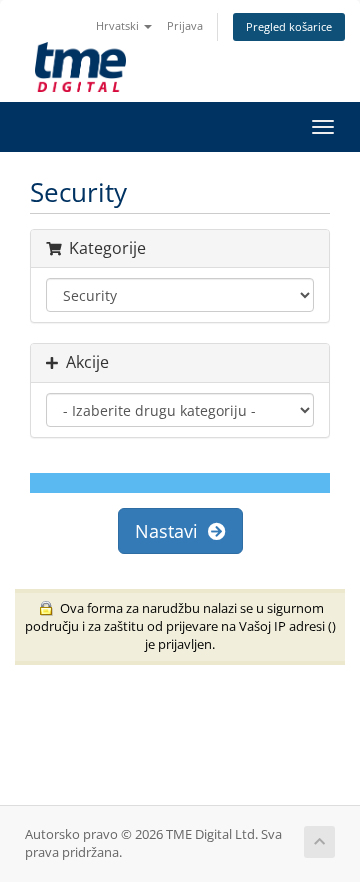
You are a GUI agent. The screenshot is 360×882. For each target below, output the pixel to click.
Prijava (185, 25)
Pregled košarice (289, 26)
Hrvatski (119, 25)
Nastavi (171, 531)
